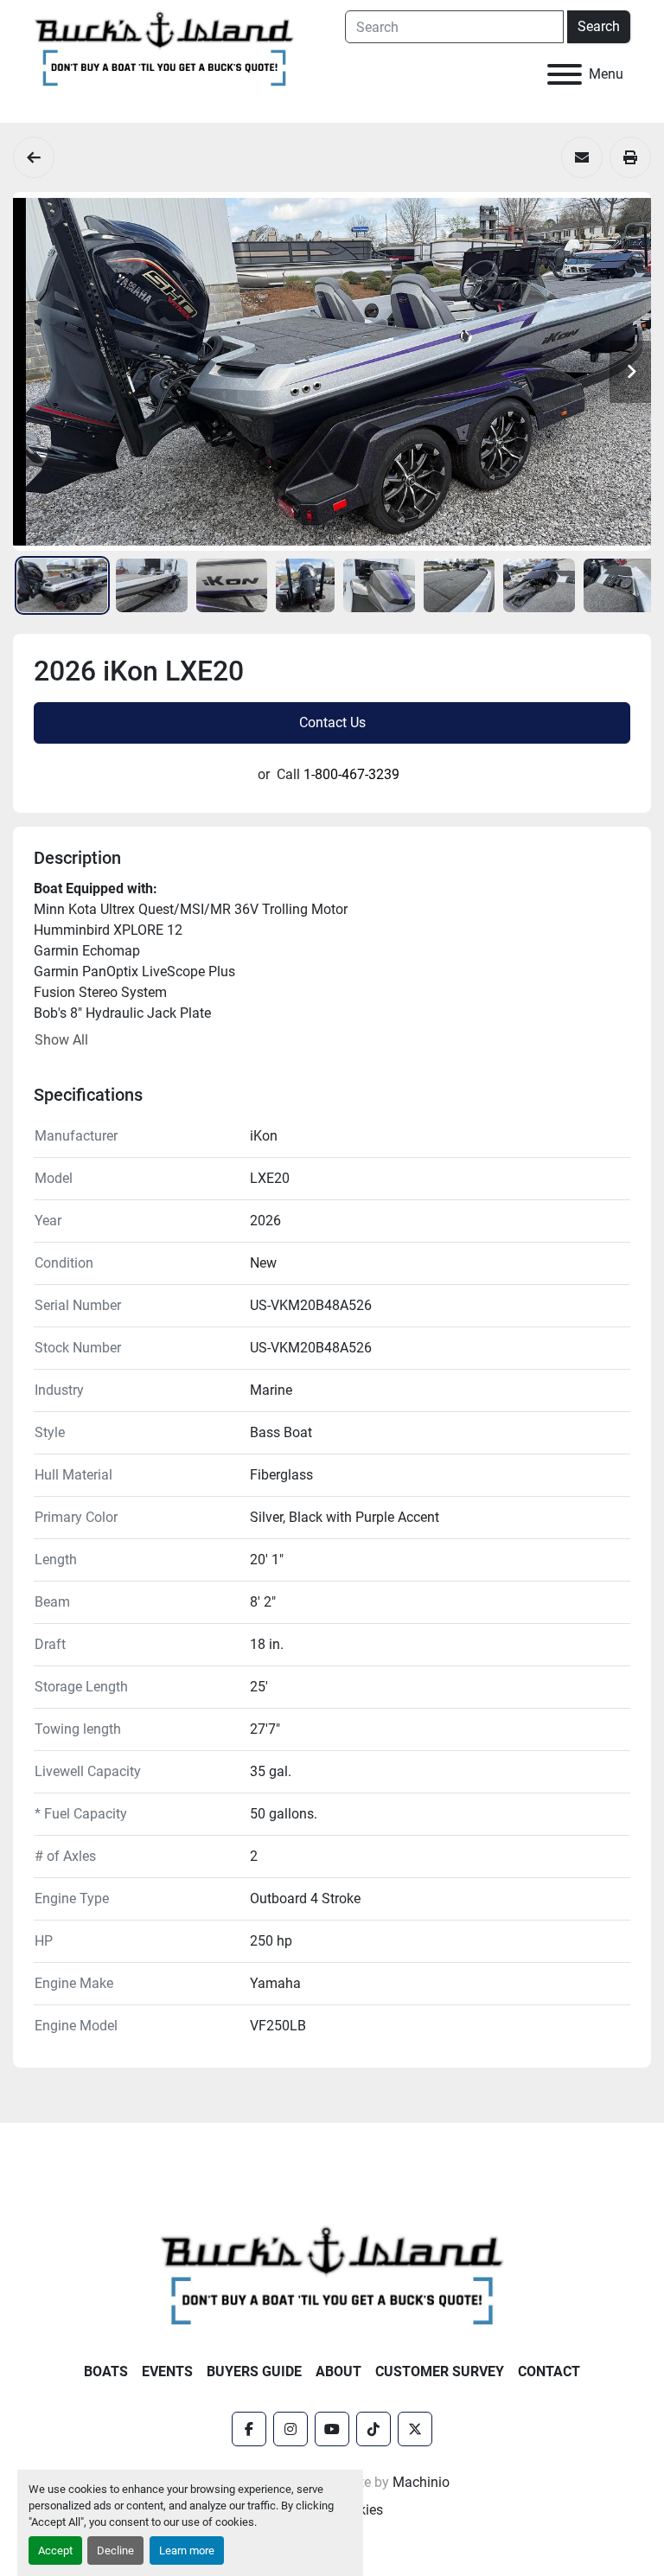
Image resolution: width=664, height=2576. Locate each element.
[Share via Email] (582, 157)
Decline (115, 2550)
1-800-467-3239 (351, 774)
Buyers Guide (254, 2371)
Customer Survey (440, 2371)
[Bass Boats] (34, 157)
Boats (106, 2371)
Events (167, 2371)
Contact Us (332, 722)
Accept (55, 2550)
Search (599, 26)
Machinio (421, 2482)
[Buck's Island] (332, 2274)
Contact (549, 2371)
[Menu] (565, 74)
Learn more (187, 2550)
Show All (61, 1040)
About (338, 2371)
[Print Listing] (630, 157)
